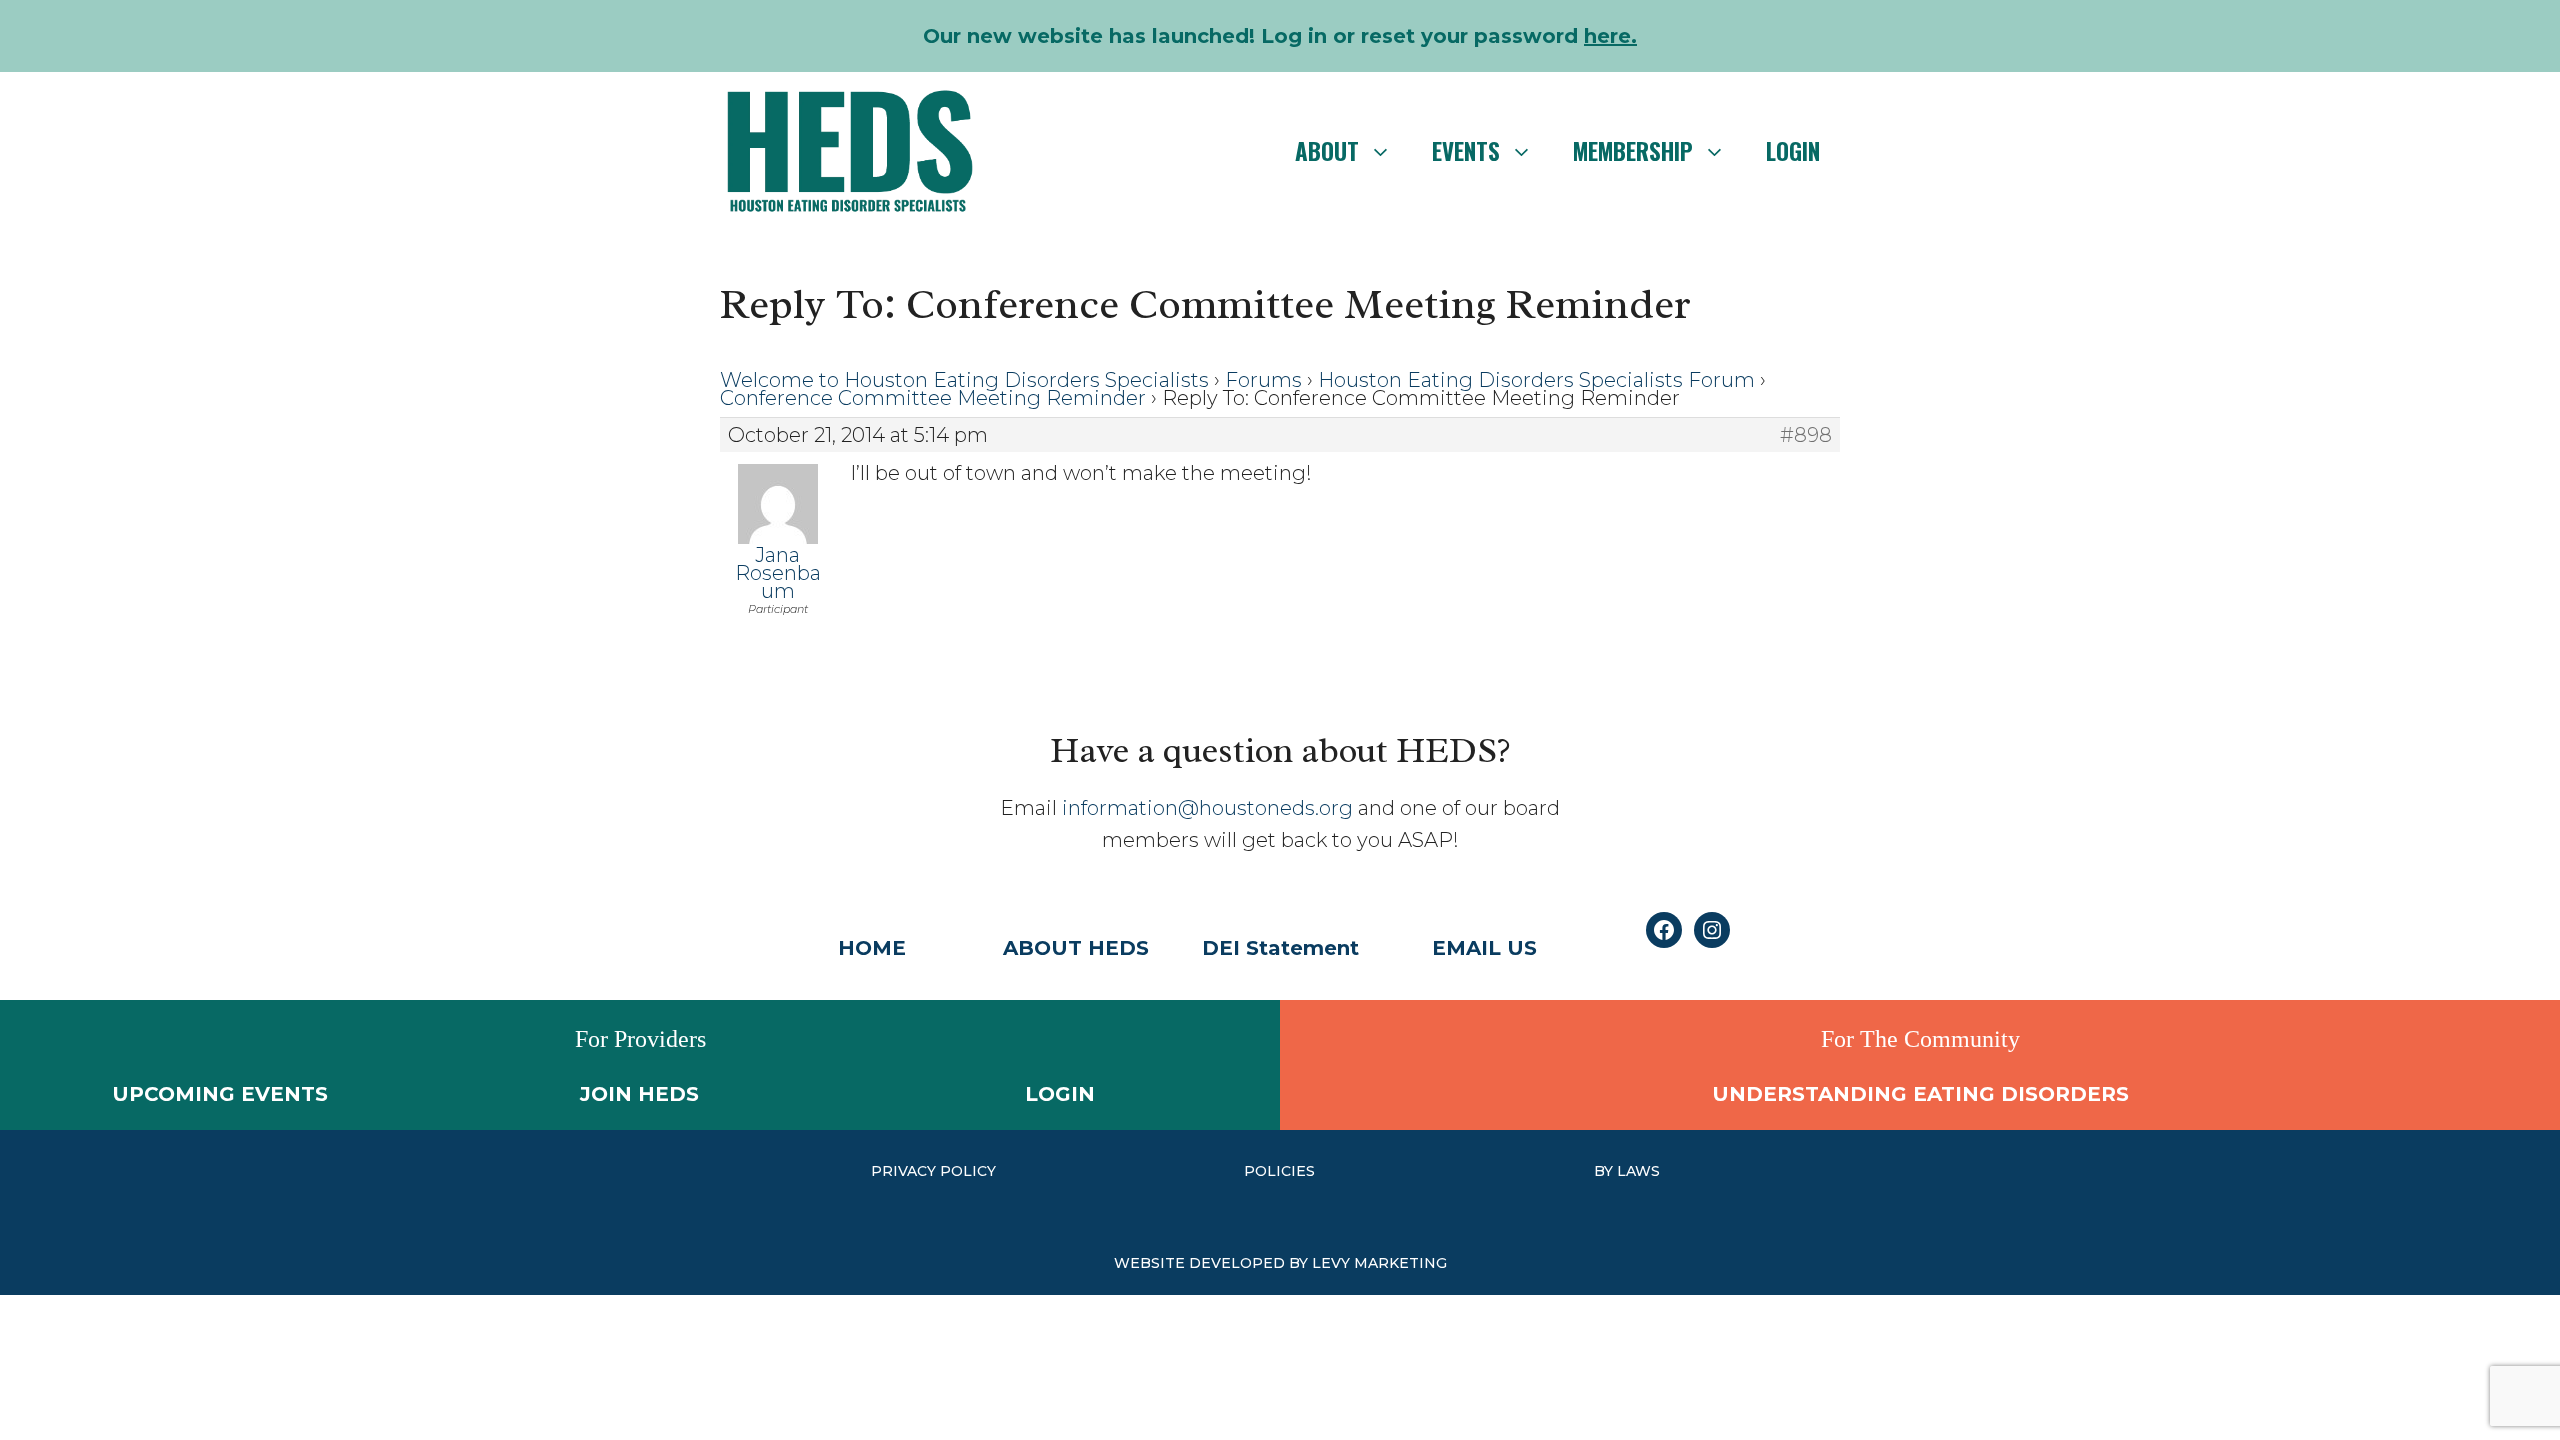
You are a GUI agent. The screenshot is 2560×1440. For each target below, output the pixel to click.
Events (1466, 151)
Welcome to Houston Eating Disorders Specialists (964, 380)
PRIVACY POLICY (933, 1171)
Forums (1263, 380)
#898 (1806, 435)
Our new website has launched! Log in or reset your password (1280, 36)
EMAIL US (1484, 948)
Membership (1633, 151)
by (1605, 1171)
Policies (1279, 1171)
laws (1638, 1171)
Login (1793, 151)
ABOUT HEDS (1076, 948)
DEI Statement (1280, 948)
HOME (872, 948)
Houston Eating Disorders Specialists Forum (1536, 380)
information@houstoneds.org (1207, 808)
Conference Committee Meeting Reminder (933, 398)
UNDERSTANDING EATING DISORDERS (1920, 1094)
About (1327, 151)
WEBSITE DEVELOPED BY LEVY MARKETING (1280, 1263)
